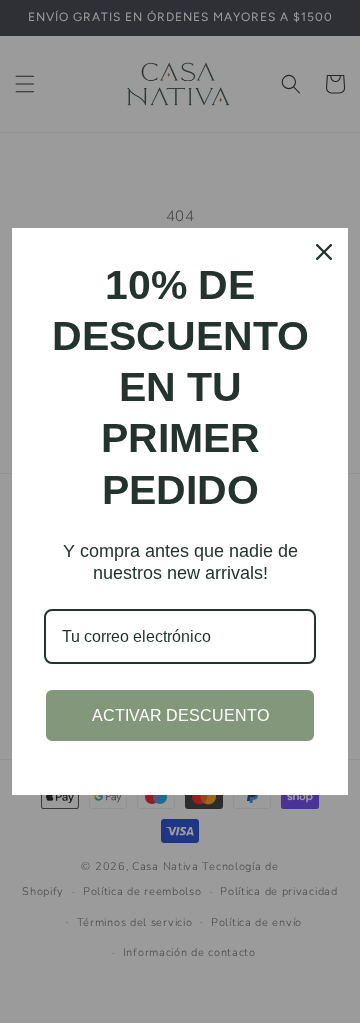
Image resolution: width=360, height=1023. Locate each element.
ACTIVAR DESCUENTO (180, 715)
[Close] (324, 252)
